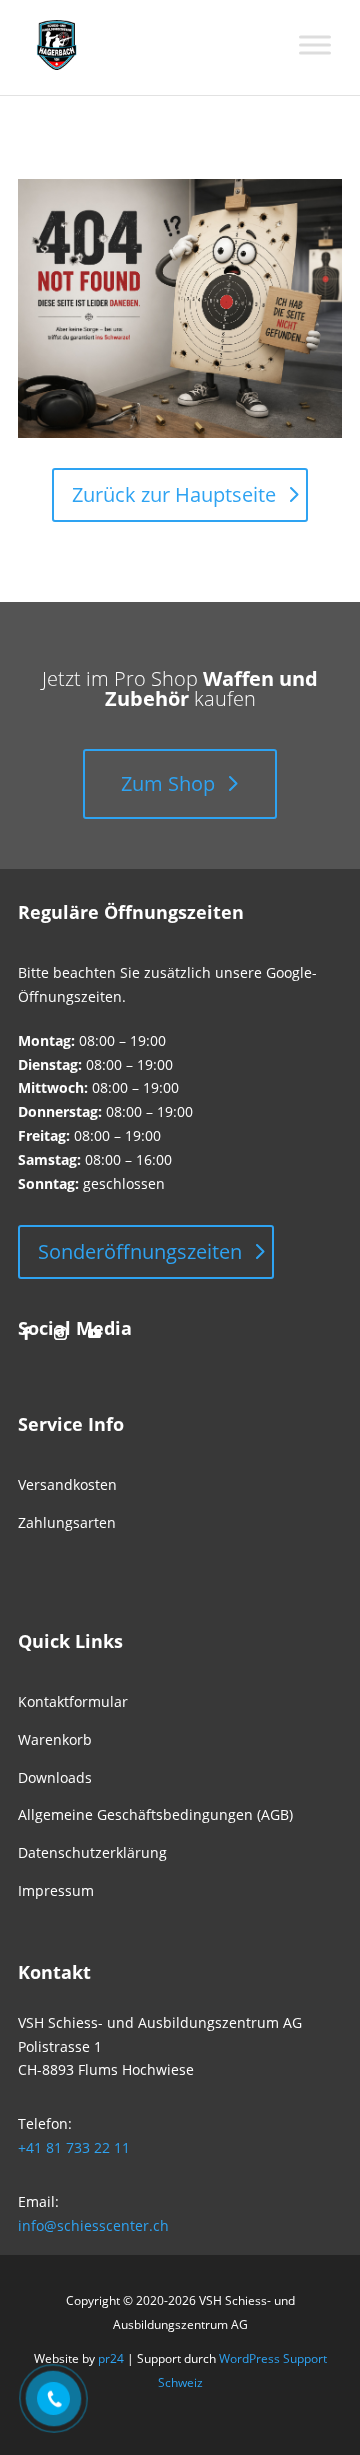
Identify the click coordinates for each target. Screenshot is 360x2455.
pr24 (111, 2358)
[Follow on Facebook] (26, 1334)
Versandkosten (67, 1484)
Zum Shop (168, 783)
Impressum (56, 1890)
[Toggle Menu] (315, 45)
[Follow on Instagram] (60, 1334)
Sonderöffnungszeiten (140, 1251)
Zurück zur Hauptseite (174, 494)
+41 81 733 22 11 (74, 2147)
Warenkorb (55, 1739)
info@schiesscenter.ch (93, 2225)
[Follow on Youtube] (94, 1334)
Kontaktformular (73, 1701)
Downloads (55, 1777)
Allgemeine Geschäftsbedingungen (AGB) (155, 1814)
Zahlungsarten (67, 1522)
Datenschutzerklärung (92, 1852)
